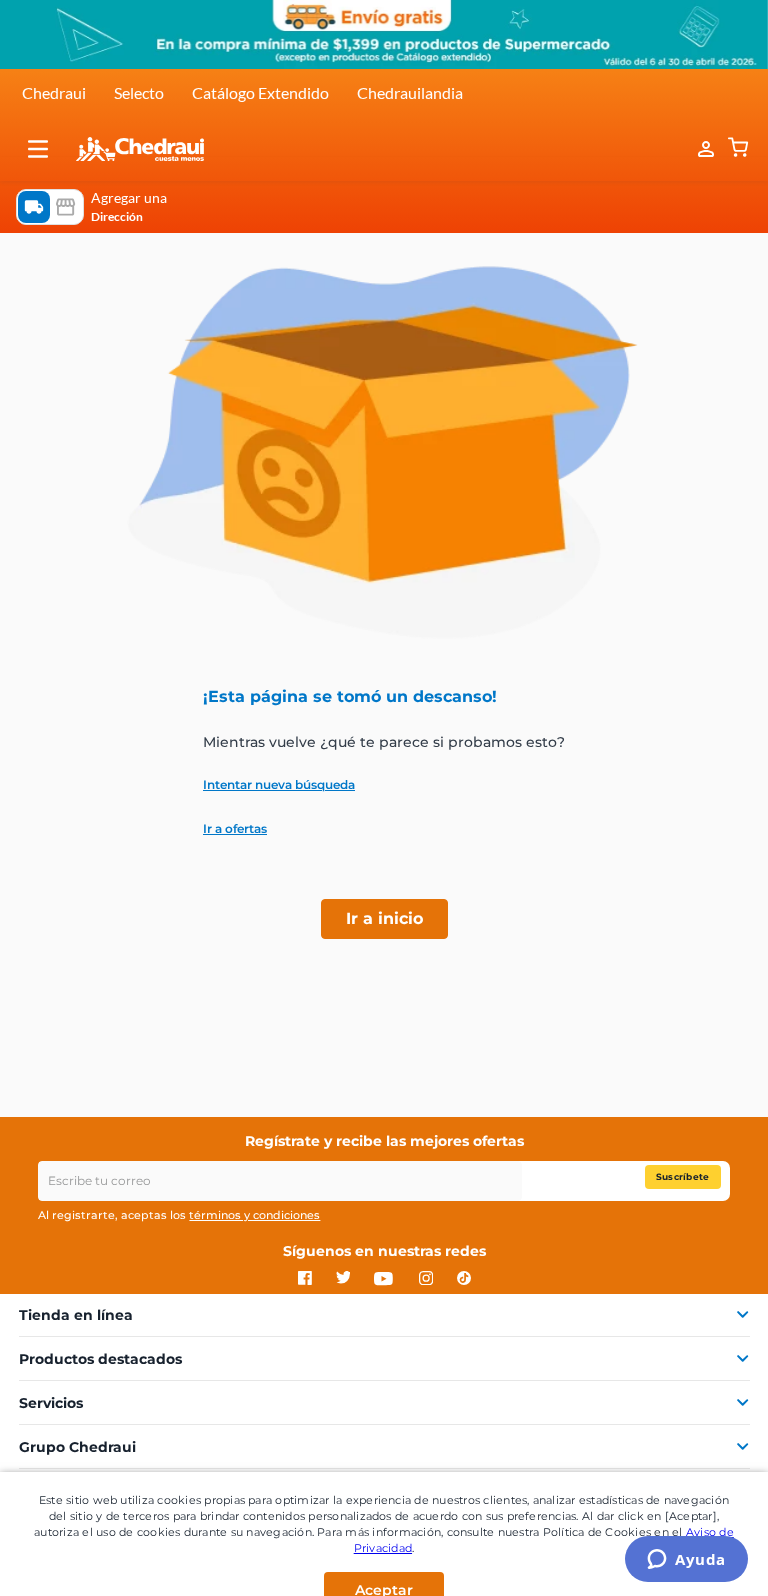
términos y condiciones (254, 1215)
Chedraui (54, 92)
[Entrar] (696, 149)
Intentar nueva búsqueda (279, 785)
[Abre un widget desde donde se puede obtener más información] (686, 1561)
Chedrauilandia (410, 92)
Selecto (139, 92)
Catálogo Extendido (260, 92)
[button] (38, 149)
